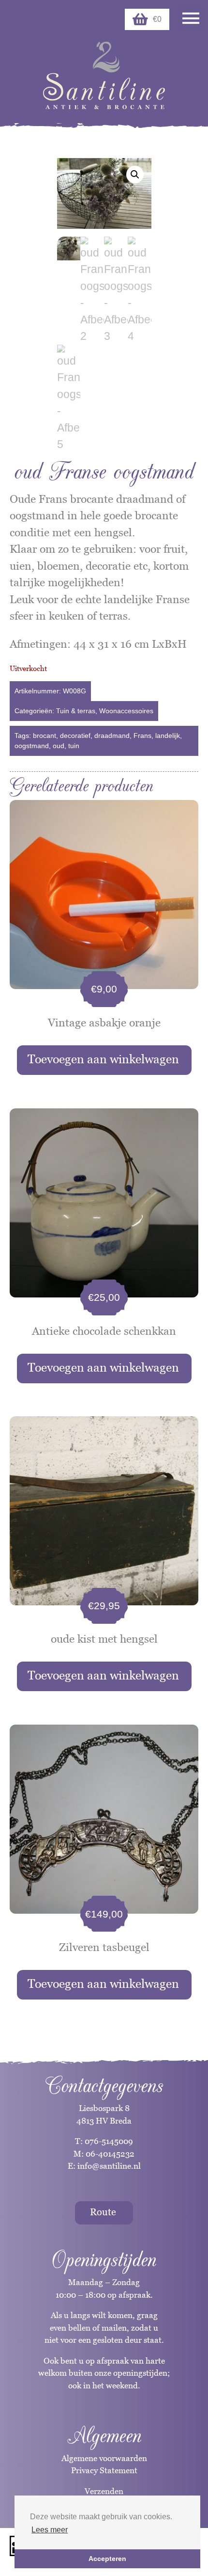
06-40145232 (110, 2154)
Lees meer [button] (50, 2530)
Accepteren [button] (107, 2559)
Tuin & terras (76, 711)
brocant (45, 736)
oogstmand (32, 746)
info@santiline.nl (109, 2166)
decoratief (75, 736)
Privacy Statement (104, 2470)
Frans (142, 736)
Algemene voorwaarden (104, 2458)
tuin (74, 746)
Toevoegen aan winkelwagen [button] (103, 1059)
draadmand (112, 736)
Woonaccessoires (126, 711)
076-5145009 (108, 2141)
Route (103, 2212)
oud (59, 746)
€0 (157, 19)
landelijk (168, 736)
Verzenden (104, 2491)
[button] (135, 175)
